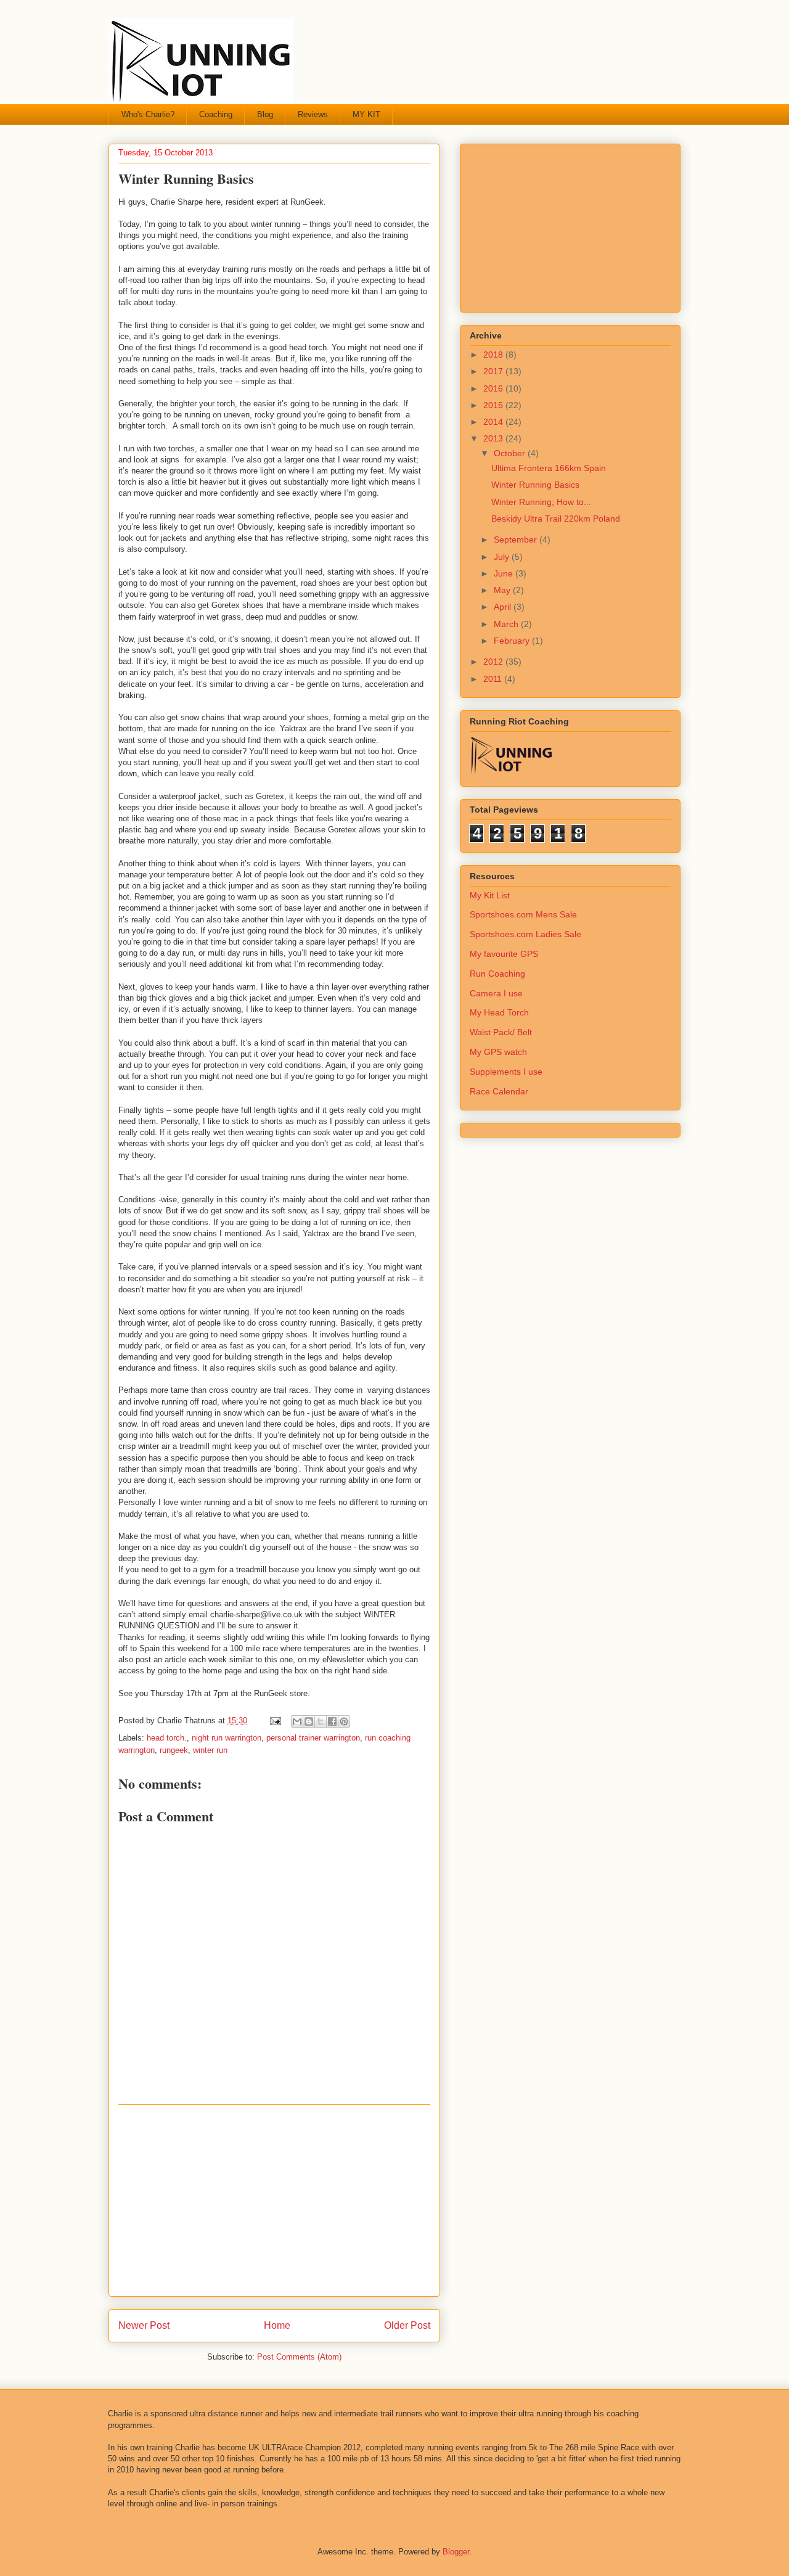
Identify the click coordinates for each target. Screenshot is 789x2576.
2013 (494, 438)
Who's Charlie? (148, 114)
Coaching (216, 114)
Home (277, 2325)
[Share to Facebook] (332, 1721)
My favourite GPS (504, 954)
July (503, 557)
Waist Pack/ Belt (501, 1032)
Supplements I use (506, 1072)
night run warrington (227, 1738)
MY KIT (366, 114)
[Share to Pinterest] (344, 1721)
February (513, 641)
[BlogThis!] (309, 1721)
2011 (494, 679)
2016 (494, 388)
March (507, 624)
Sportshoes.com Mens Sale (523, 914)
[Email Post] (275, 1721)
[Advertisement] (274, 2201)
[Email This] (297, 1721)
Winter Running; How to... (541, 502)
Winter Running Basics (535, 485)
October (511, 453)
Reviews (313, 114)
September (517, 539)
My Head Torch (499, 1012)
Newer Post (144, 2325)
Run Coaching (497, 974)
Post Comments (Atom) (299, 2357)
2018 (494, 355)
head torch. (167, 1738)
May (503, 590)
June (505, 573)
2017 (494, 371)
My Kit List (490, 895)
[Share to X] (321, 1721)
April (504, 607)
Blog (265, 114)
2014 (494, 422)
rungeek (174, 1750)
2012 (494, 662)
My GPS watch (498, 1052)
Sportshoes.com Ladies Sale (525, 934)
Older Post (407, 2325)
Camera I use (496, 993)
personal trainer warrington (313, 1738)
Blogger (456, 2552)
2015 (494, 405)
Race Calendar (499, 1091)
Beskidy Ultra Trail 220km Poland (556, 519)
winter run (210, 1750)
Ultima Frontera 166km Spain (549, 468)
